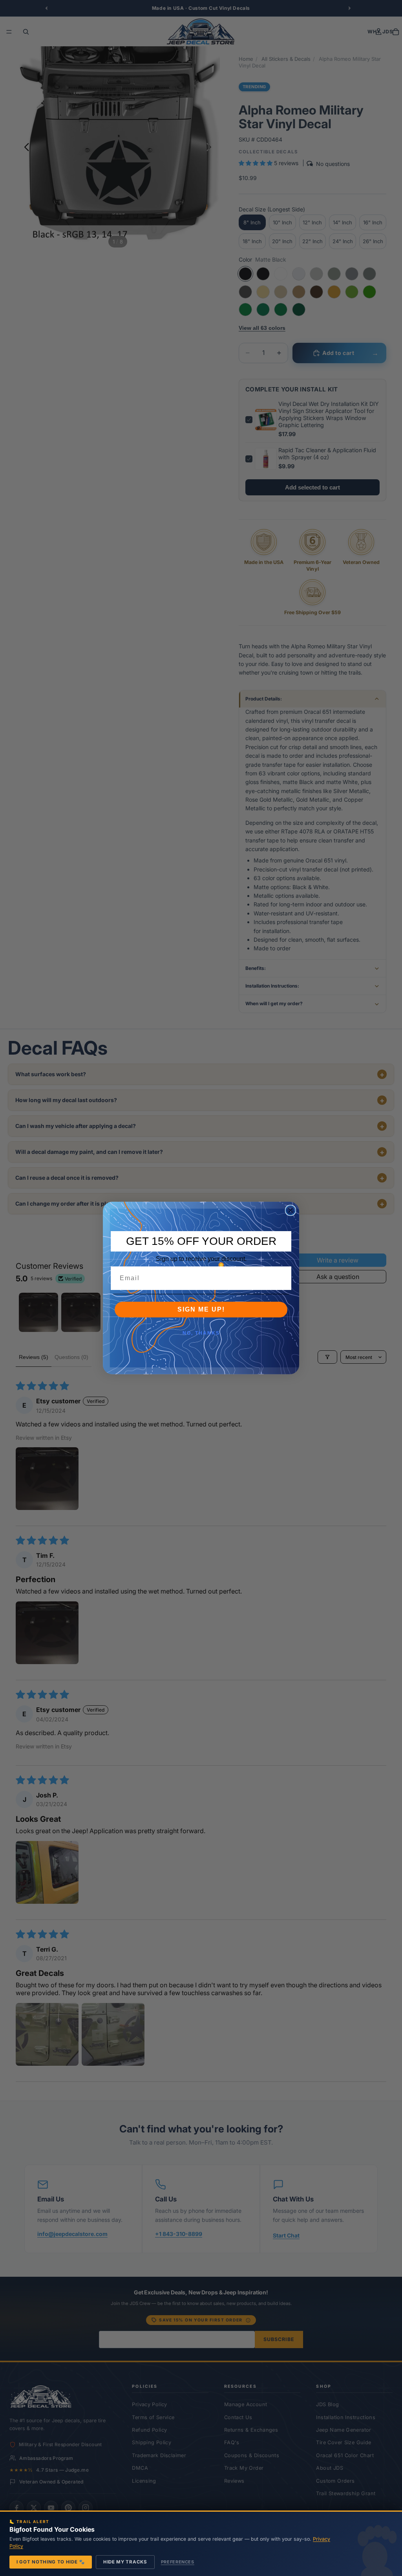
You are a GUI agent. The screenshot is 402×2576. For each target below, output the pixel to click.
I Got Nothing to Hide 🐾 (51, 2562)
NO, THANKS (201, 1333)
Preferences (178, 2562)
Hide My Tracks (125, 2562)
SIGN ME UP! (201, 1309)
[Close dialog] (291, 1210)
